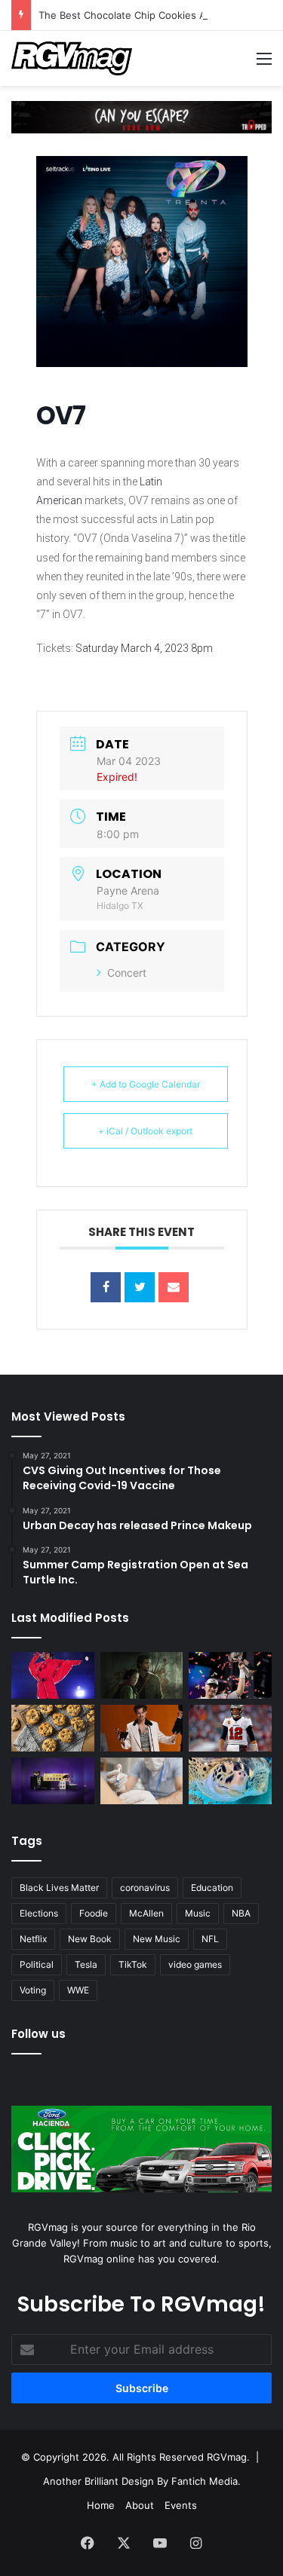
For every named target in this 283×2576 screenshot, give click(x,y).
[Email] (174, 1287)
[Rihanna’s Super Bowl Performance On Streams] (53, 1675)
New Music (157, 1939)
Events (181, 2505)
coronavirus (145, 1888)
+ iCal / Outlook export (145, 1131)
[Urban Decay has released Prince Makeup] (53, 1781)
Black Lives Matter (59, 1888)
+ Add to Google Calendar (146, 1084)
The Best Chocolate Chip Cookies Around (136, 15)
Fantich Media (205, 2481)
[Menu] (264, 64)
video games (195, 1964)
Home (101, 2505)
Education (212, 1888)
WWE (78, 1990)
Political (37, 1964)
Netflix (33, 1939)
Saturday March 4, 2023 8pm (144, 648)
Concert (127, 973)
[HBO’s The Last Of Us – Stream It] (142, 1675)
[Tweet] (140, 1287)
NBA (241, 1913)
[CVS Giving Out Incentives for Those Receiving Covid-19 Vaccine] (142, 1781)
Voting (33, 1990)
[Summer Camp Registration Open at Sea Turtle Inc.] (230, 1781)
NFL (210, 1939)
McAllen (146, 1913)
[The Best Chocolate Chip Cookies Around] (53, 1728)
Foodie (94, 1913)
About (140, 2505)
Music (198, 1913)
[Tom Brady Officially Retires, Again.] (230, 1728)
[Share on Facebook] (106, 1287)
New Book (90, 1939)
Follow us (38, 2034)
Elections (39, 1913)
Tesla (86, 1964)
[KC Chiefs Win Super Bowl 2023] (230, 1675)
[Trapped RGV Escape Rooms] (141, 116)
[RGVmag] (72, 58)
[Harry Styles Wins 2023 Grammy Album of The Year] (142, 1728)
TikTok (133, 1964)
